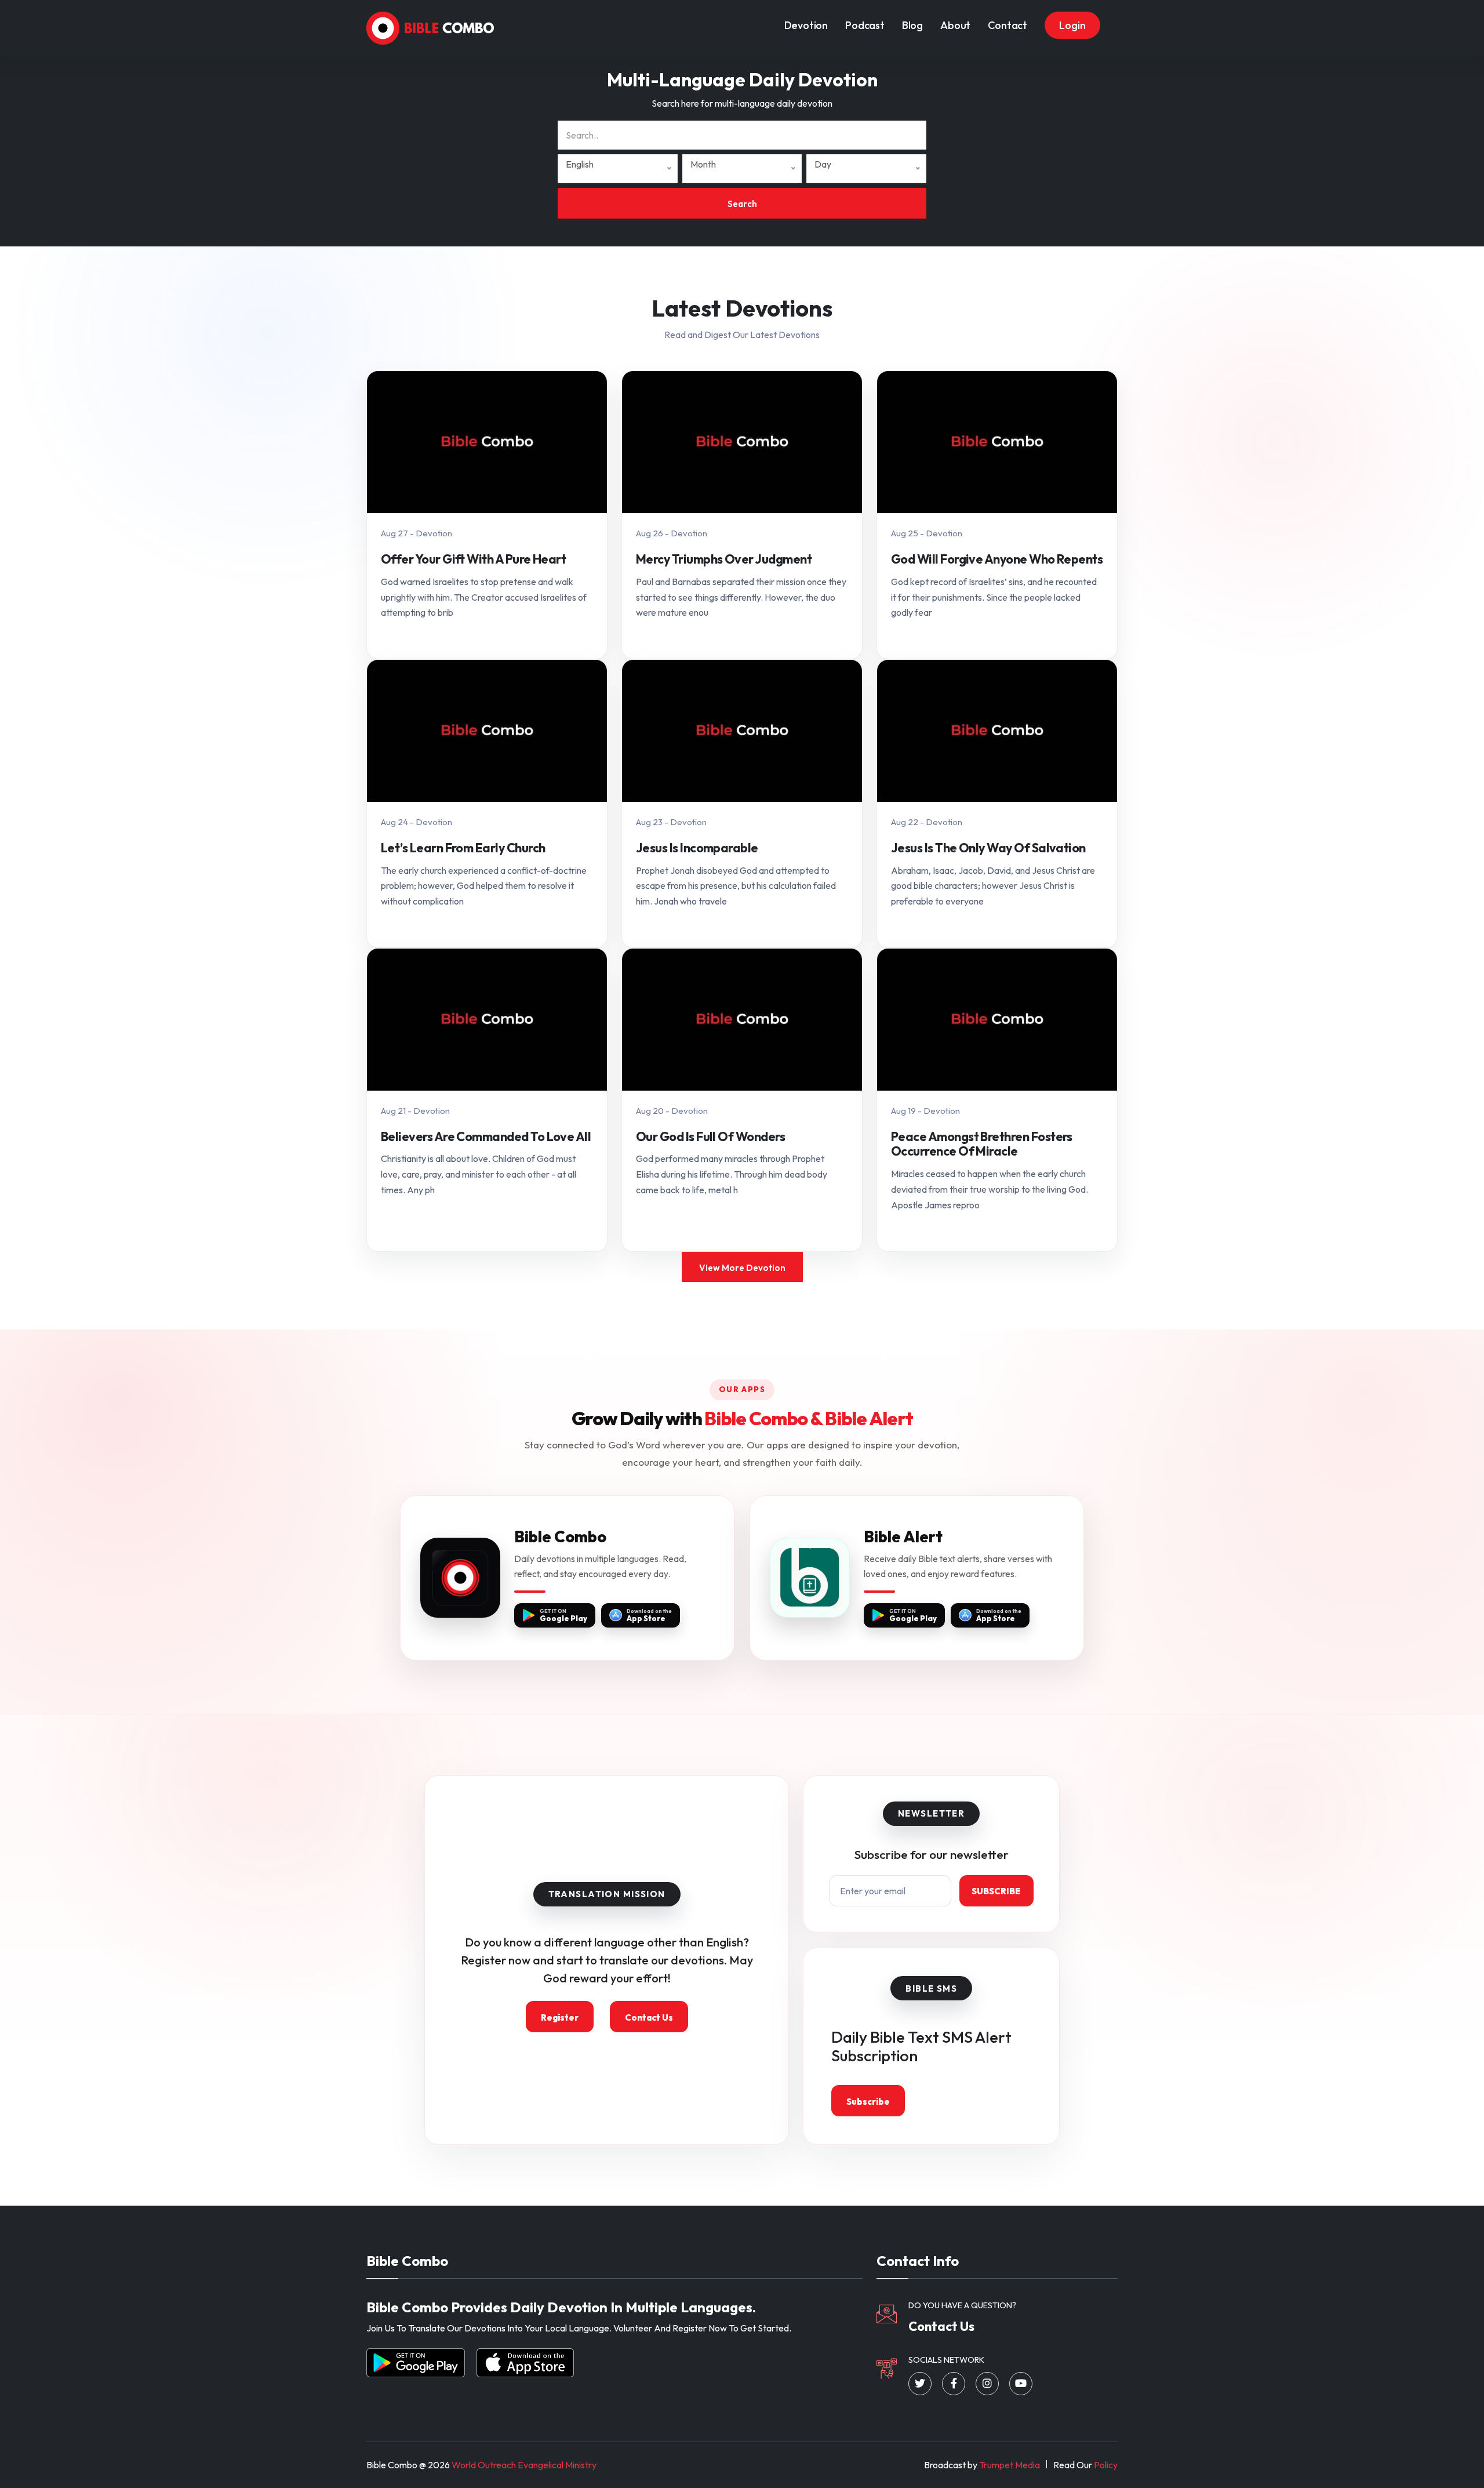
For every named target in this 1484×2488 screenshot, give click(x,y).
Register (560, 2017)
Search (742, 204)
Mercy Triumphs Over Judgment (724, 560)
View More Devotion (742, 1268)
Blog (912, 25)
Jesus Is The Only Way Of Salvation (988, 848)
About (955, 25)
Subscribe (996, 1891)
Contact (1007, 25)
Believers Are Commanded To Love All (486, 1137)
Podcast (865, 25)
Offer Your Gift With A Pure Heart (473, 560)
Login (1072, 25)
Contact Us (649, 2017)
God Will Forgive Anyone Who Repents (997, 560)
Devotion (806, 25)
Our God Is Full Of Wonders (710, 1137)
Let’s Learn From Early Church (463, 848)
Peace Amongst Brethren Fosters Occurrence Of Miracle (982, 1144)
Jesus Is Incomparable (697, 848)
